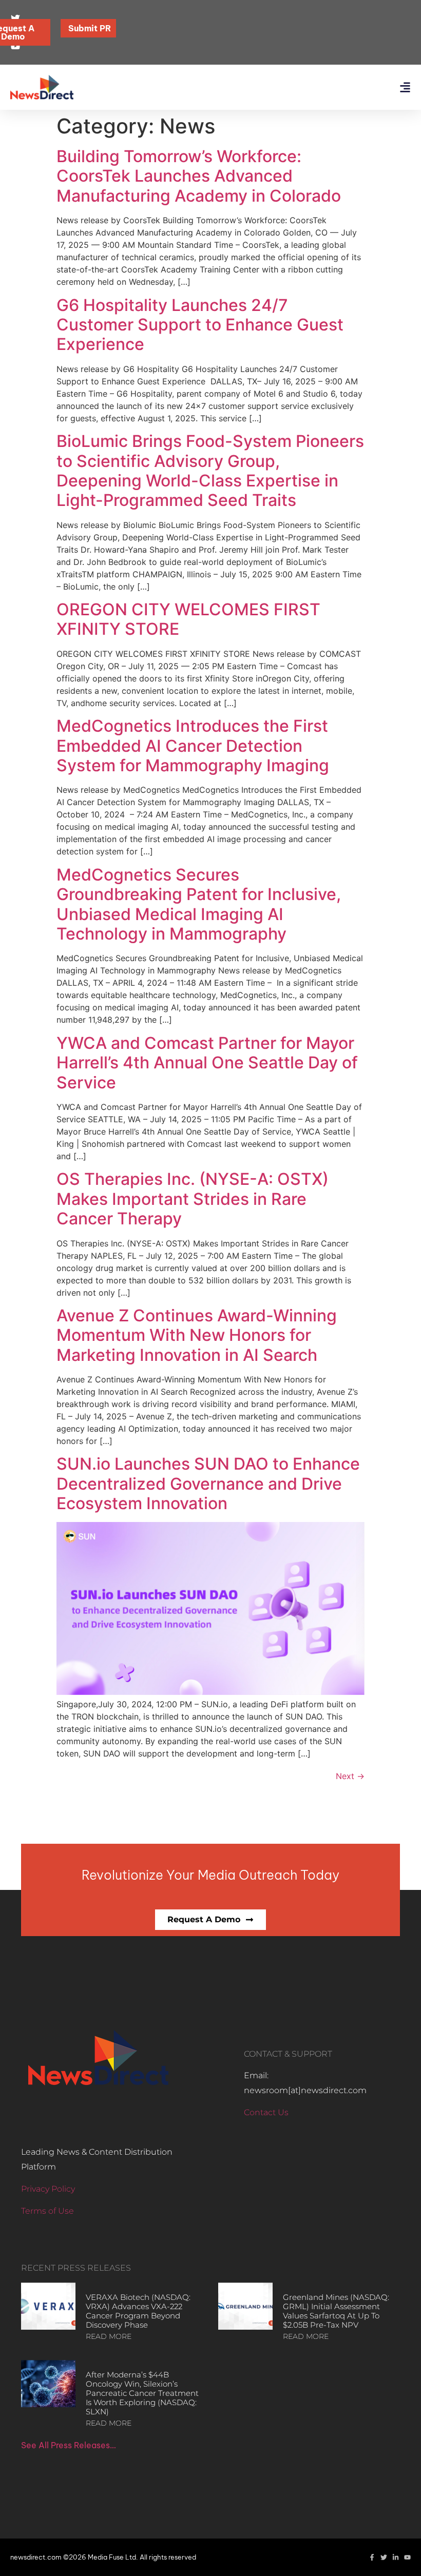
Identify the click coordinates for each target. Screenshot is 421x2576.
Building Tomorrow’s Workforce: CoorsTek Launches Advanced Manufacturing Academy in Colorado (199, 176)
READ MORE (109, 2336)
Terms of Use (47, 2211)
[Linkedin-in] (396, 2557)
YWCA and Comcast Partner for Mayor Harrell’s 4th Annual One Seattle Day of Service (207, 1063)
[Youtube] (407, 2557)
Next (350, 1776)
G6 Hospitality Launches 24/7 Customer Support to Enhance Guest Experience (200, 325)
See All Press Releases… (69, 2445)
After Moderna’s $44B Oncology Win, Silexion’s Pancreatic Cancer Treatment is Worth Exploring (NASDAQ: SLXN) (142, 2393)
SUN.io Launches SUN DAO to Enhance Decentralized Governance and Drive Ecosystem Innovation (208, 1484)
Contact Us (266, 2112)
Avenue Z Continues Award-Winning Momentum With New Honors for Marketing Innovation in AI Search (197, 1335)
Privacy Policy (48, 2189)
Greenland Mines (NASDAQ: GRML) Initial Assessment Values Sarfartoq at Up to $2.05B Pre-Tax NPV (336, 2311)
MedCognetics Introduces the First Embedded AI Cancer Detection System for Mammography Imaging (193, 746)
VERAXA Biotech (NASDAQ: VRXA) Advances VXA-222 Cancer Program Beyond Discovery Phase (138, 2311)
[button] (405, 87)
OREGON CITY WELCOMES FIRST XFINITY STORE (188, 619)
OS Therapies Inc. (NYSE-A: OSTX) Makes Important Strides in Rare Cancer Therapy (193, 1199)
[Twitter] (384, 2557)
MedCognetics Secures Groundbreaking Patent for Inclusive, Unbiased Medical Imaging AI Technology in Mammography (199, 904)
